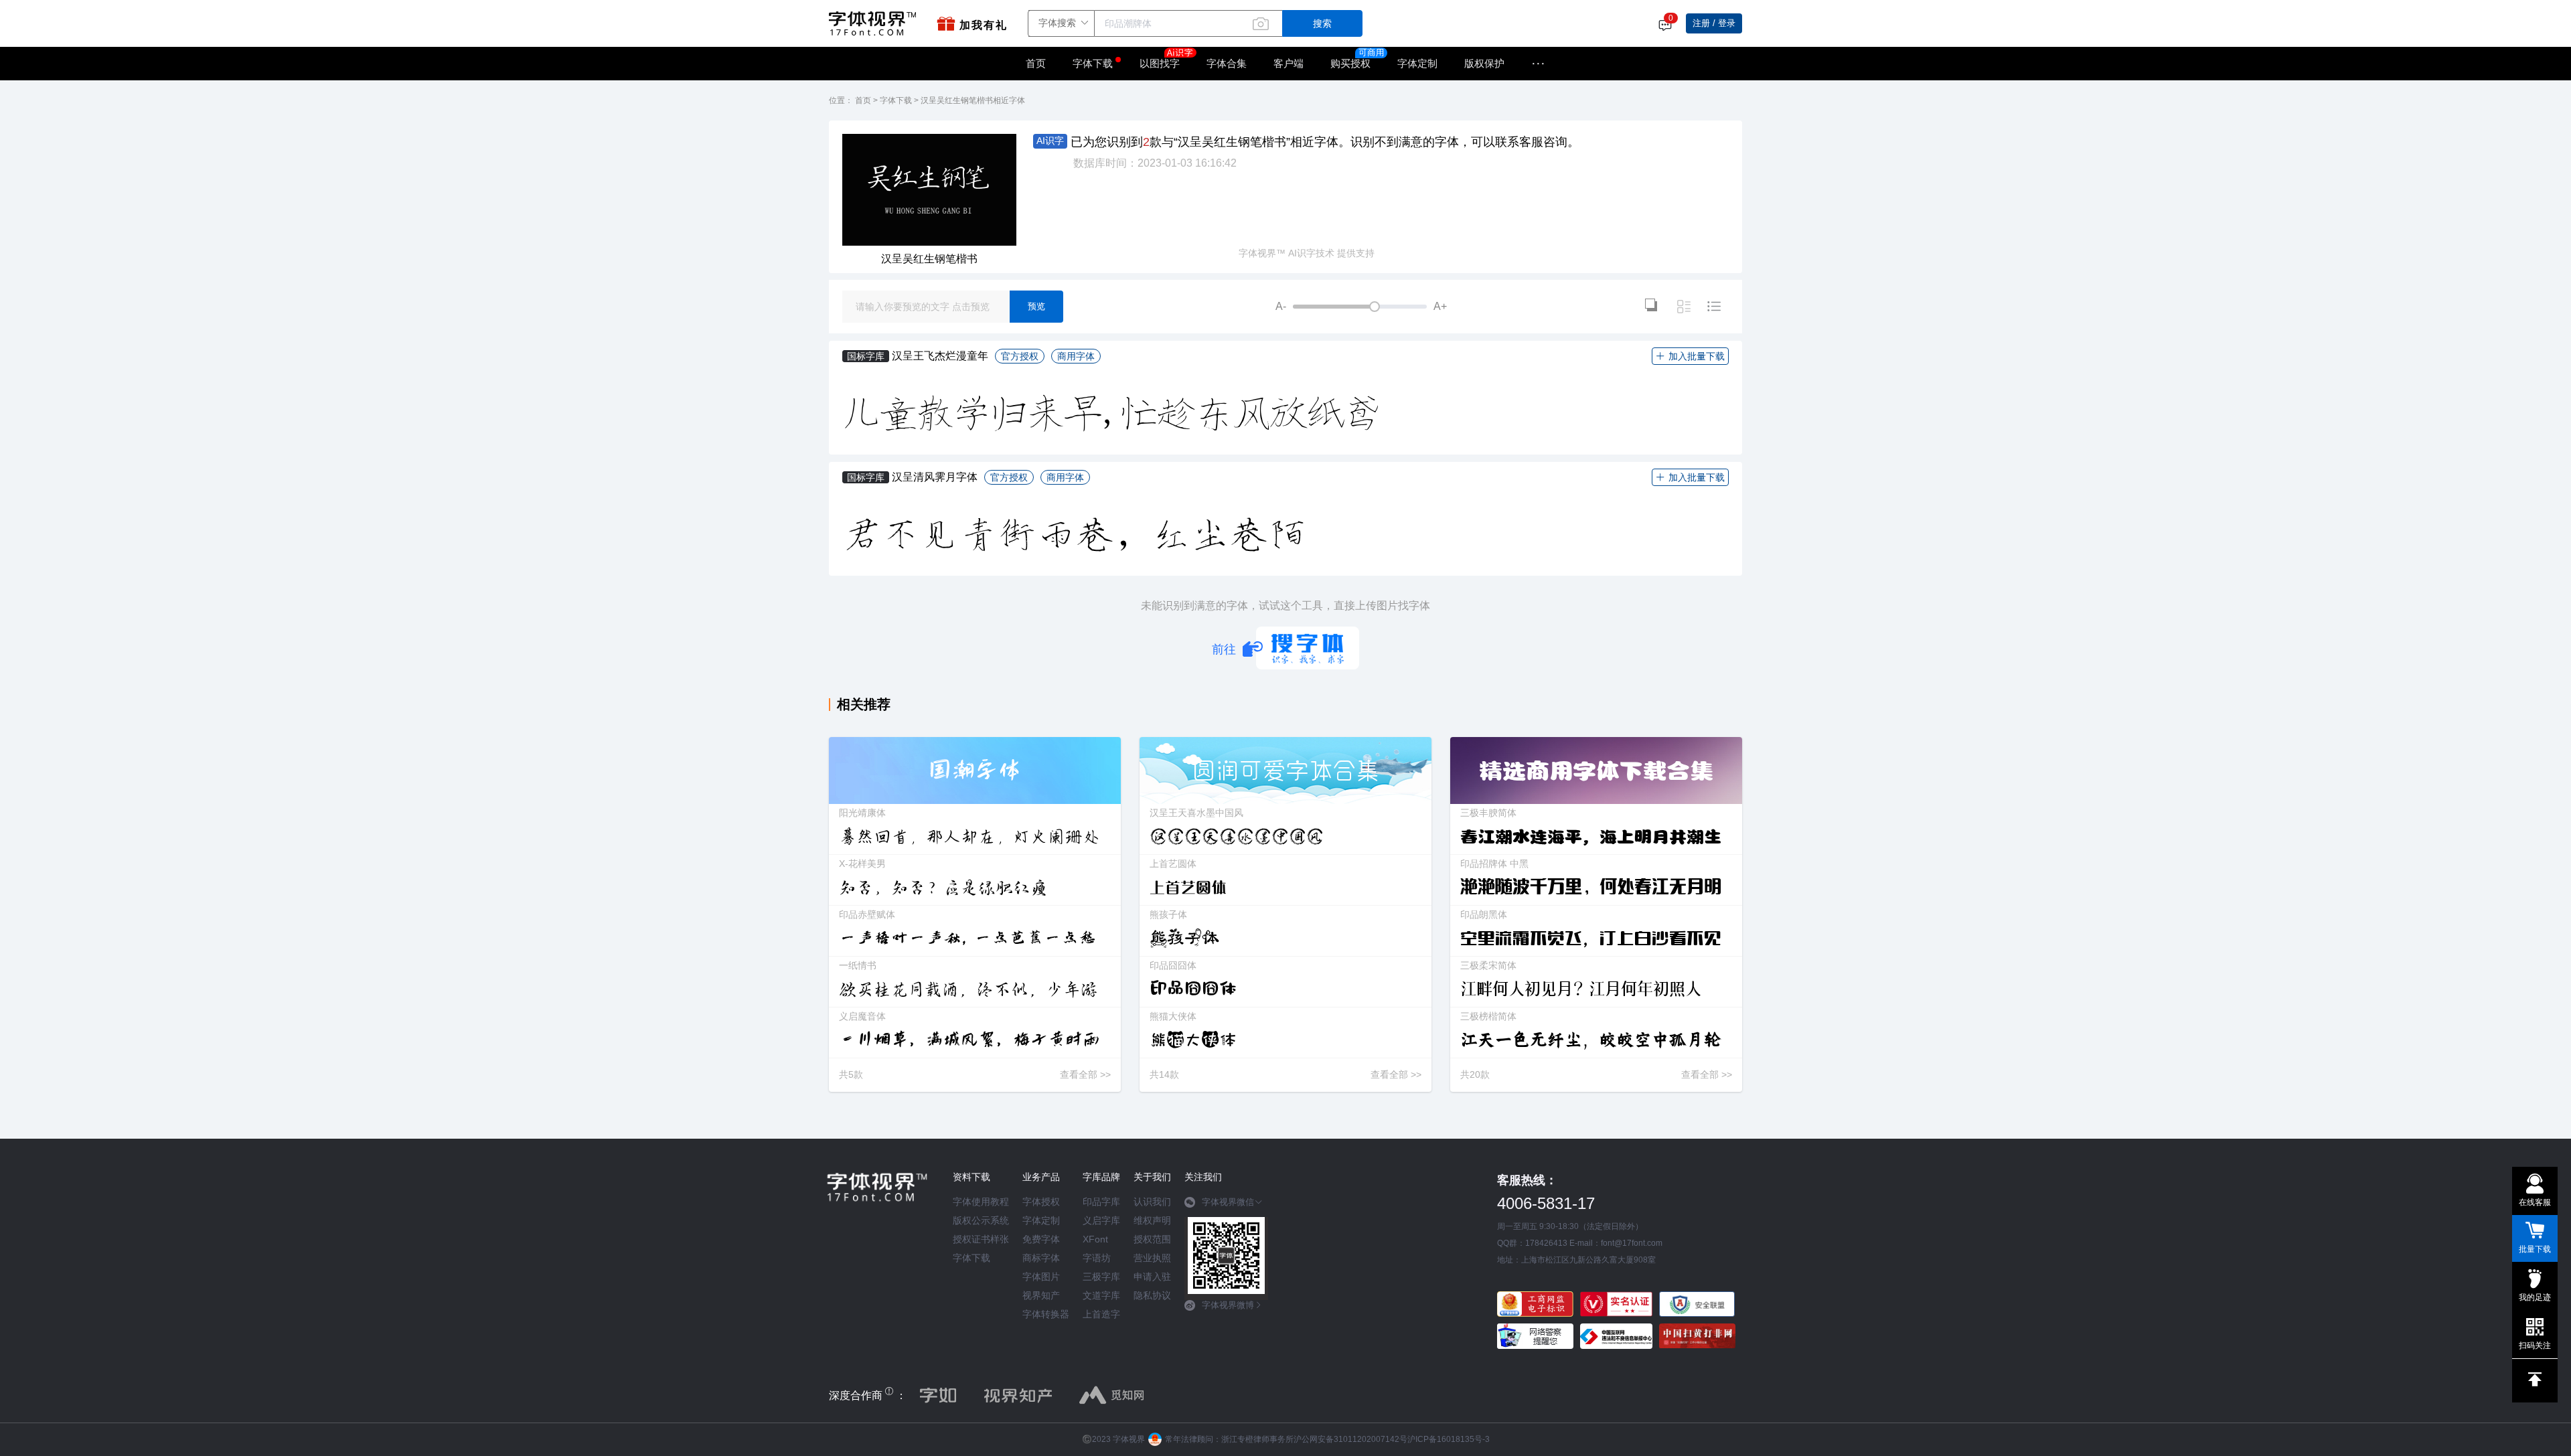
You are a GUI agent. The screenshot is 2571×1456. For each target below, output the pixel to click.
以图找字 (1160, 63)
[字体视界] (876, 23)
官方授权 (1020, 356)
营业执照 (1152, 1258)
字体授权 (1041, 1202)
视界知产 (1041, 1295)
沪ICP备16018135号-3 (1449, 1439)
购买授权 (1350, 63)
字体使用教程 (981, 1202)
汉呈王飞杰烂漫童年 (940, 356)
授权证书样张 (981, 1239)
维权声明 (1152, 1220)
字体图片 (1041, 1277)
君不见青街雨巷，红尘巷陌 (1075, 534)
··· (1538, 64)
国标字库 (866, 356)
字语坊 (1097, 1258)
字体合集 (1227, 63)
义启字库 (1101, 1220)
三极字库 (1101, 1277)
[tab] (1226, 1207)
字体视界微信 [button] (1228, 1202)
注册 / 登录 (1714, 23)
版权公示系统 (981, 1220)
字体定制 (1417, 63)
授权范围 (1152, 1239)
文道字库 (1101, 1295)
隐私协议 (1152, 1295)
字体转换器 (1046, 1314)
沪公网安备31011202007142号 (1350, 1439)
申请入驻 (1152, 1277)
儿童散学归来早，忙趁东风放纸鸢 (1112, 413)
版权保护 (1484, 63)
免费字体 (1041, 1239)
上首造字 (1101, 1314)
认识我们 (1152, 1202)
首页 (1036, 63)
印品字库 (1101, 1202)
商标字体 (1041, 1258)
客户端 (1289, 63)
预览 (1036, 306)
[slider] (1360, 307)
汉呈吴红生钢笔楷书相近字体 (973, 100)
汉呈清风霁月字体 (935, 477)
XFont (1095, 1239)
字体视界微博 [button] (1228, 1305)
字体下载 (1093, 63)
